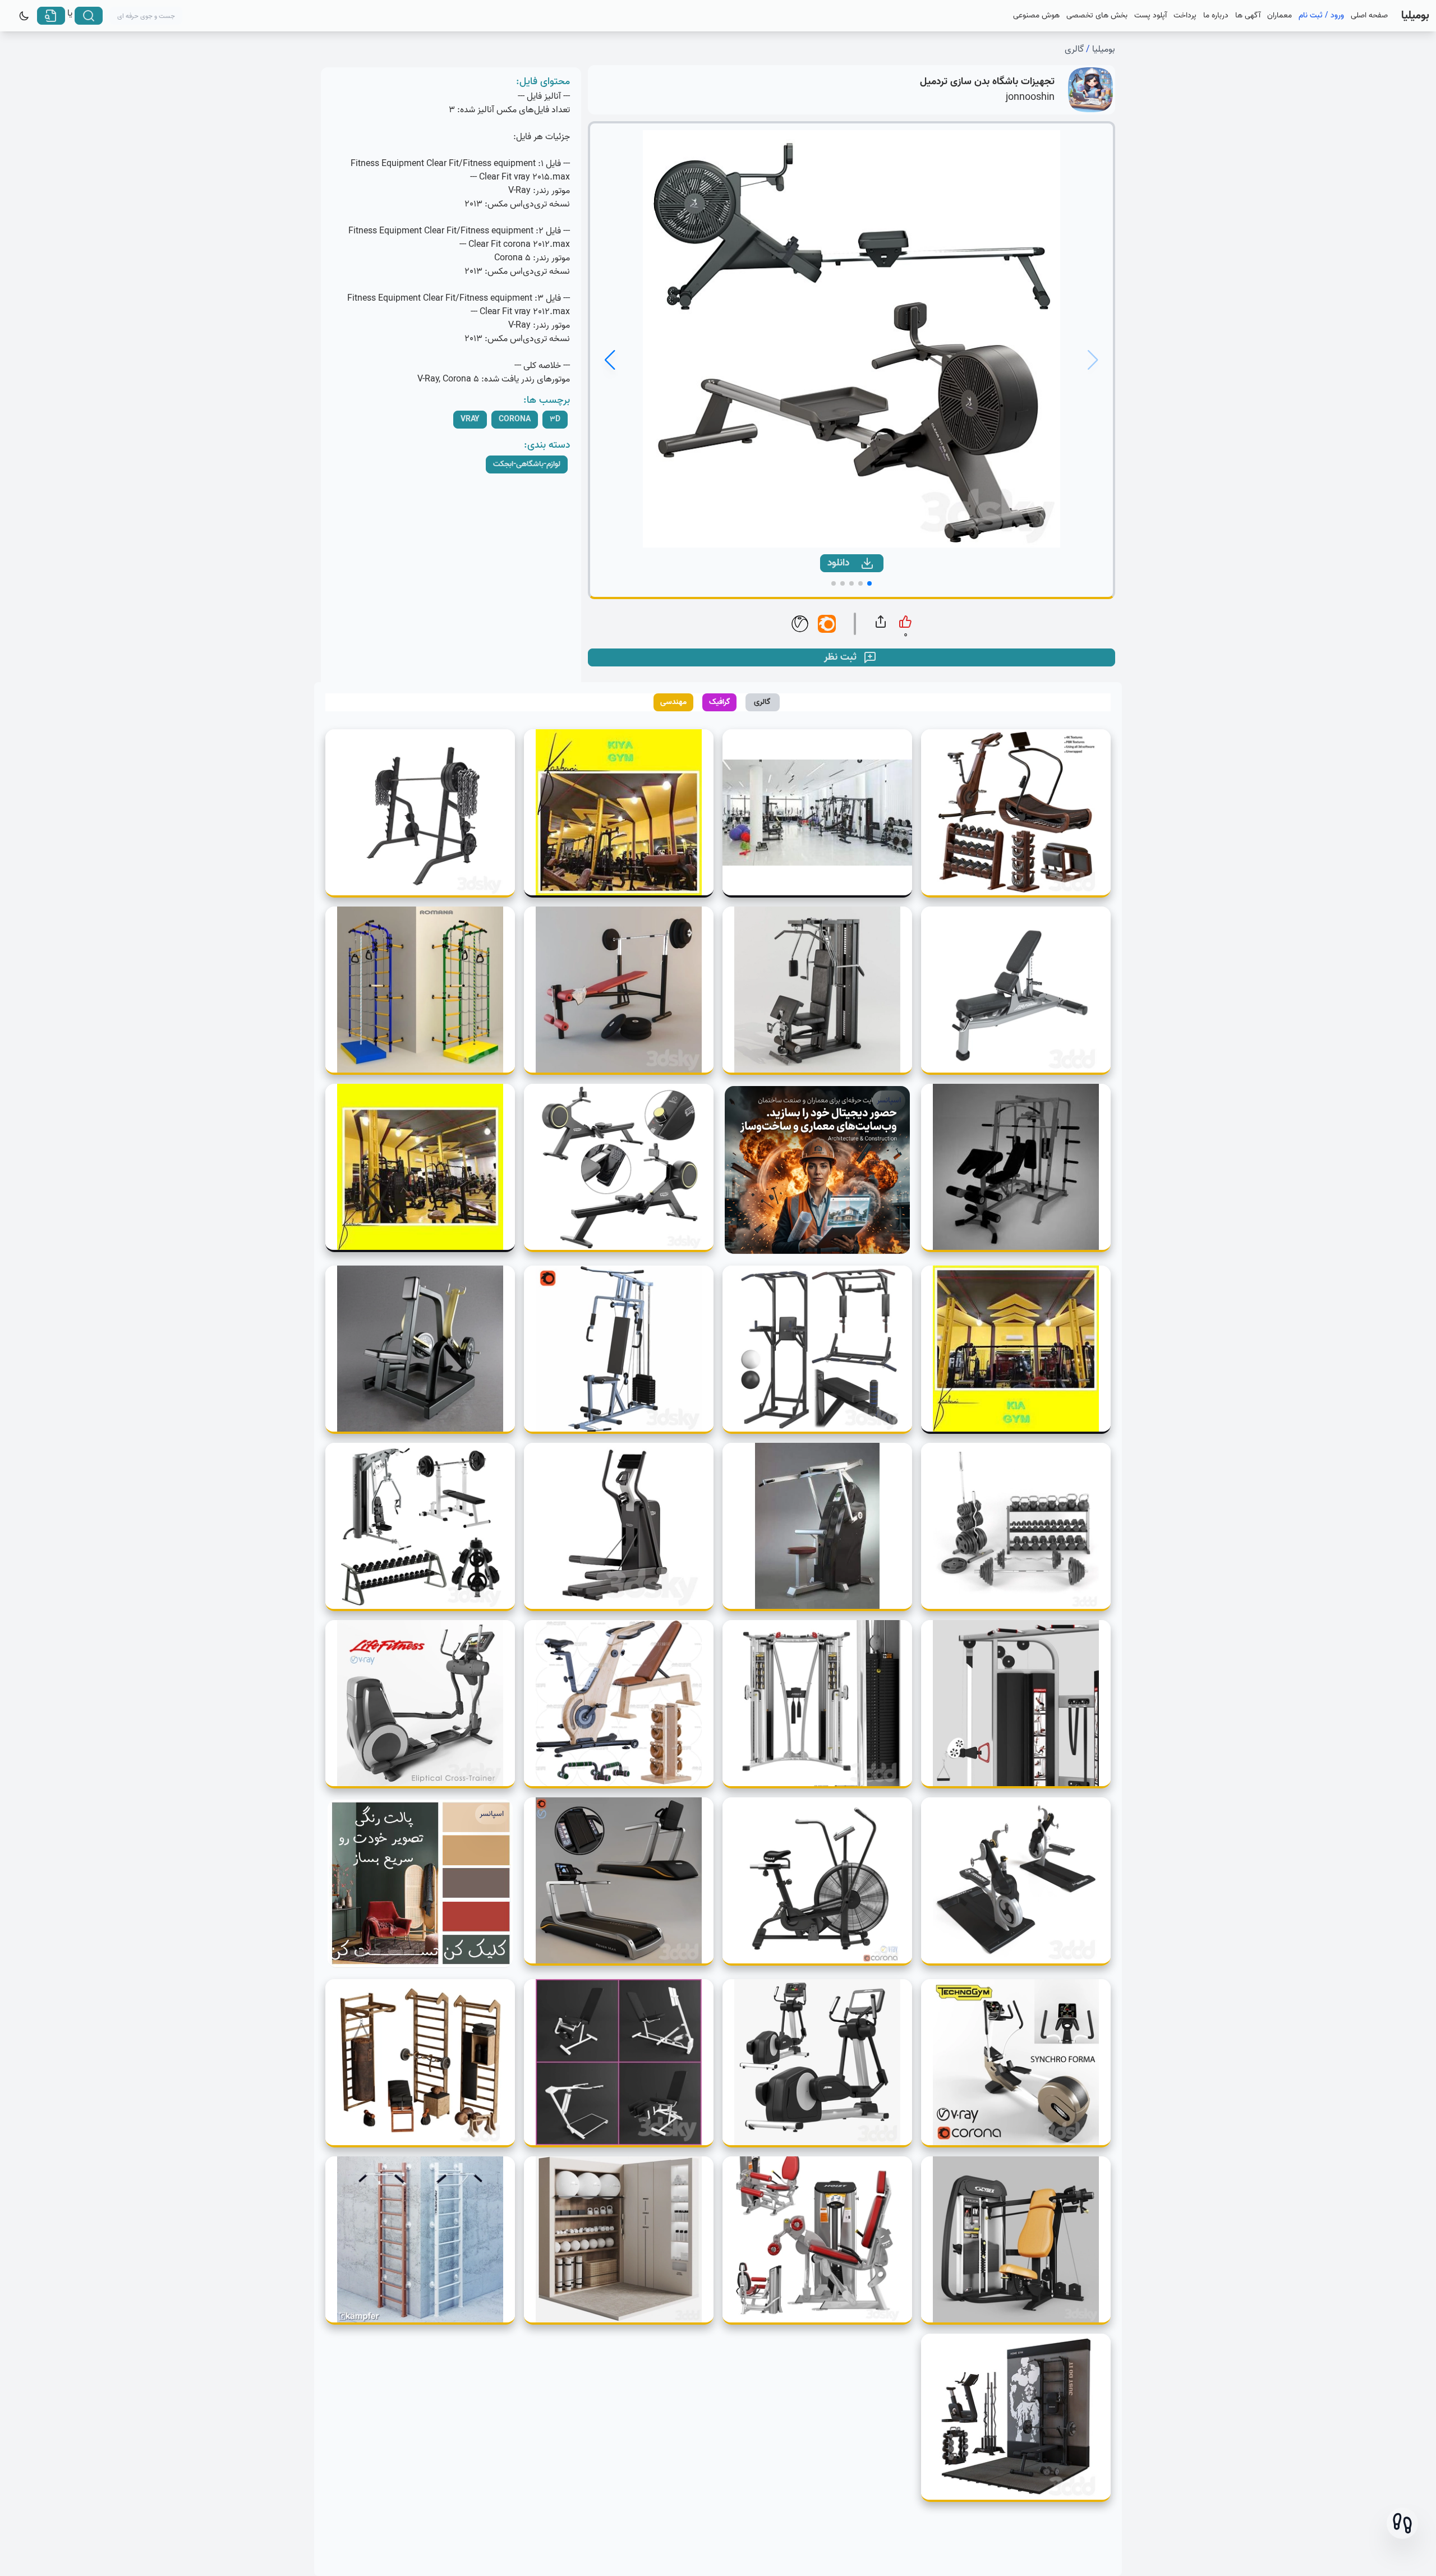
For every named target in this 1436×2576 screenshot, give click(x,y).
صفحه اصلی (1369, 16)
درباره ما (1216, 16)
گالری (1074, 49)
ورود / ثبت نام (1321, 16)
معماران (1279, 16)
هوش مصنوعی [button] (1036, 16)
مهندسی (673, 702)
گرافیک (720, 702)
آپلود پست (1150, 16)
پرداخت (1185, 16)
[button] (1402, 2523)
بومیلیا (1104, 49)
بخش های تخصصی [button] (1097, 16)
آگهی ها (1248, 16)
